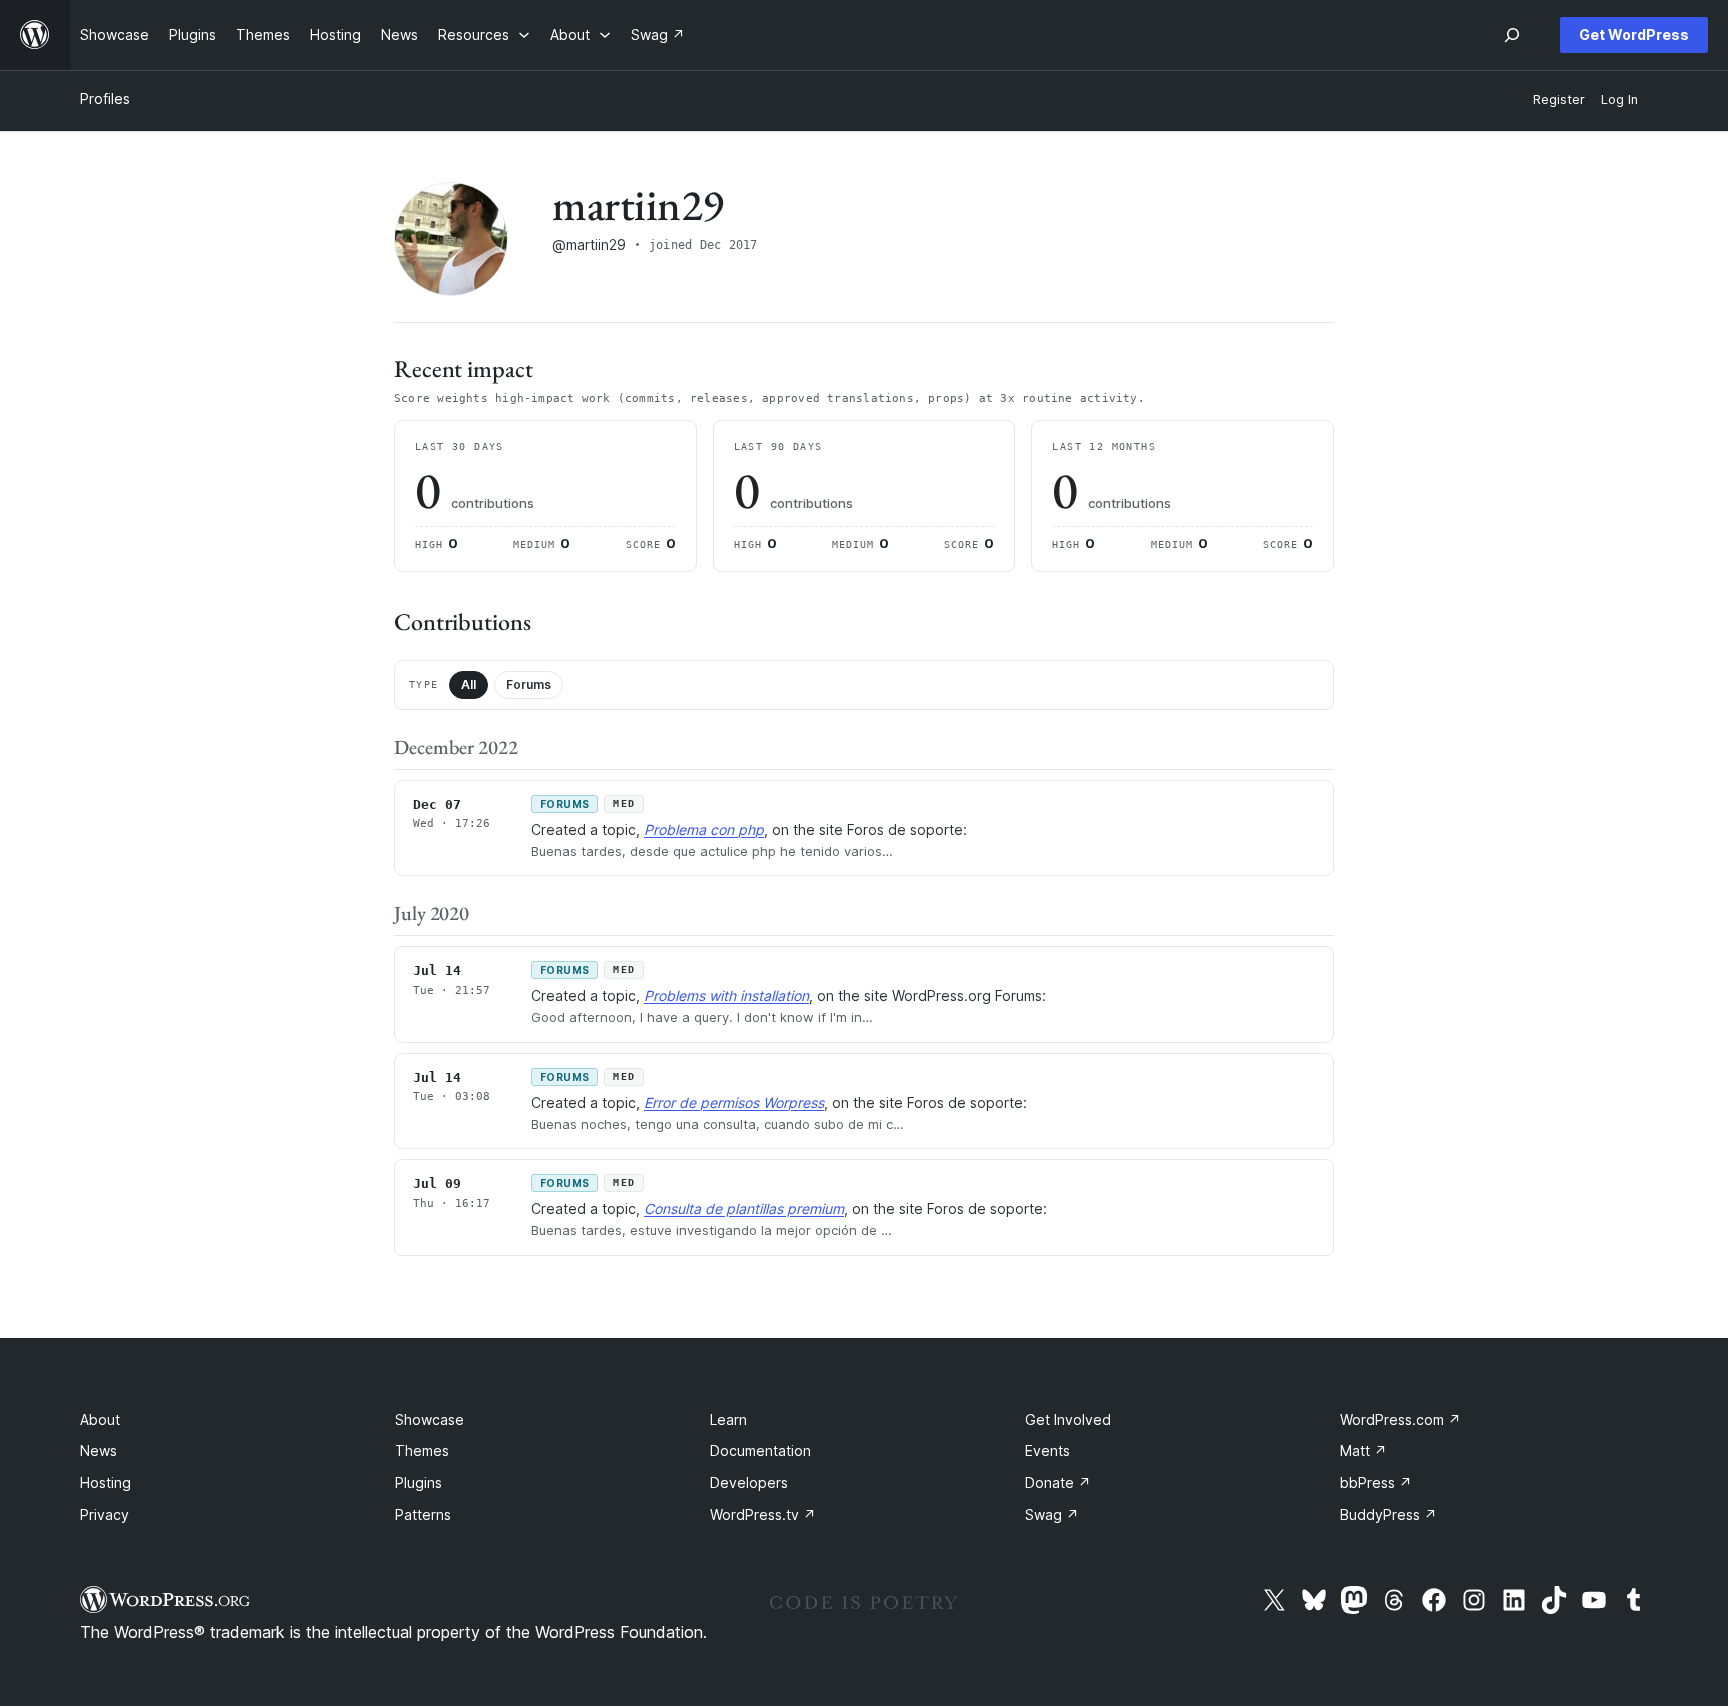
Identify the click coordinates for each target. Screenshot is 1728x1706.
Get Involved (1068, 1419)
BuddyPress (1388, 1514)
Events (1047, 1450)
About (100, 1419)
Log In (1619, 99)
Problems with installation (726, 995)
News (98, 1450)
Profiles (105, 98)
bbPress (1376, 1482)
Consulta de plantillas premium (744, 1208)
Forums (528, 684)
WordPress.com (1400, 1419)
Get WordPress (1634, 34)
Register (1559, 99)
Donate (1058, 1482)
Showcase (429, 1419)
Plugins (418, 1482)
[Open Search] (1512, 35)
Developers (749, 1482)
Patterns (423, 1514)
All (468, 684)
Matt (1363, 1450)
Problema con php (704, 829)
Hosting (105, 1482)
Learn (728, 1419)
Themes (422, 1450)
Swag (1052, 1514)
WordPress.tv (763, 1514)
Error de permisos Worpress (734, 1102)
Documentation (760, 1450)
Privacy (104, 1514)
